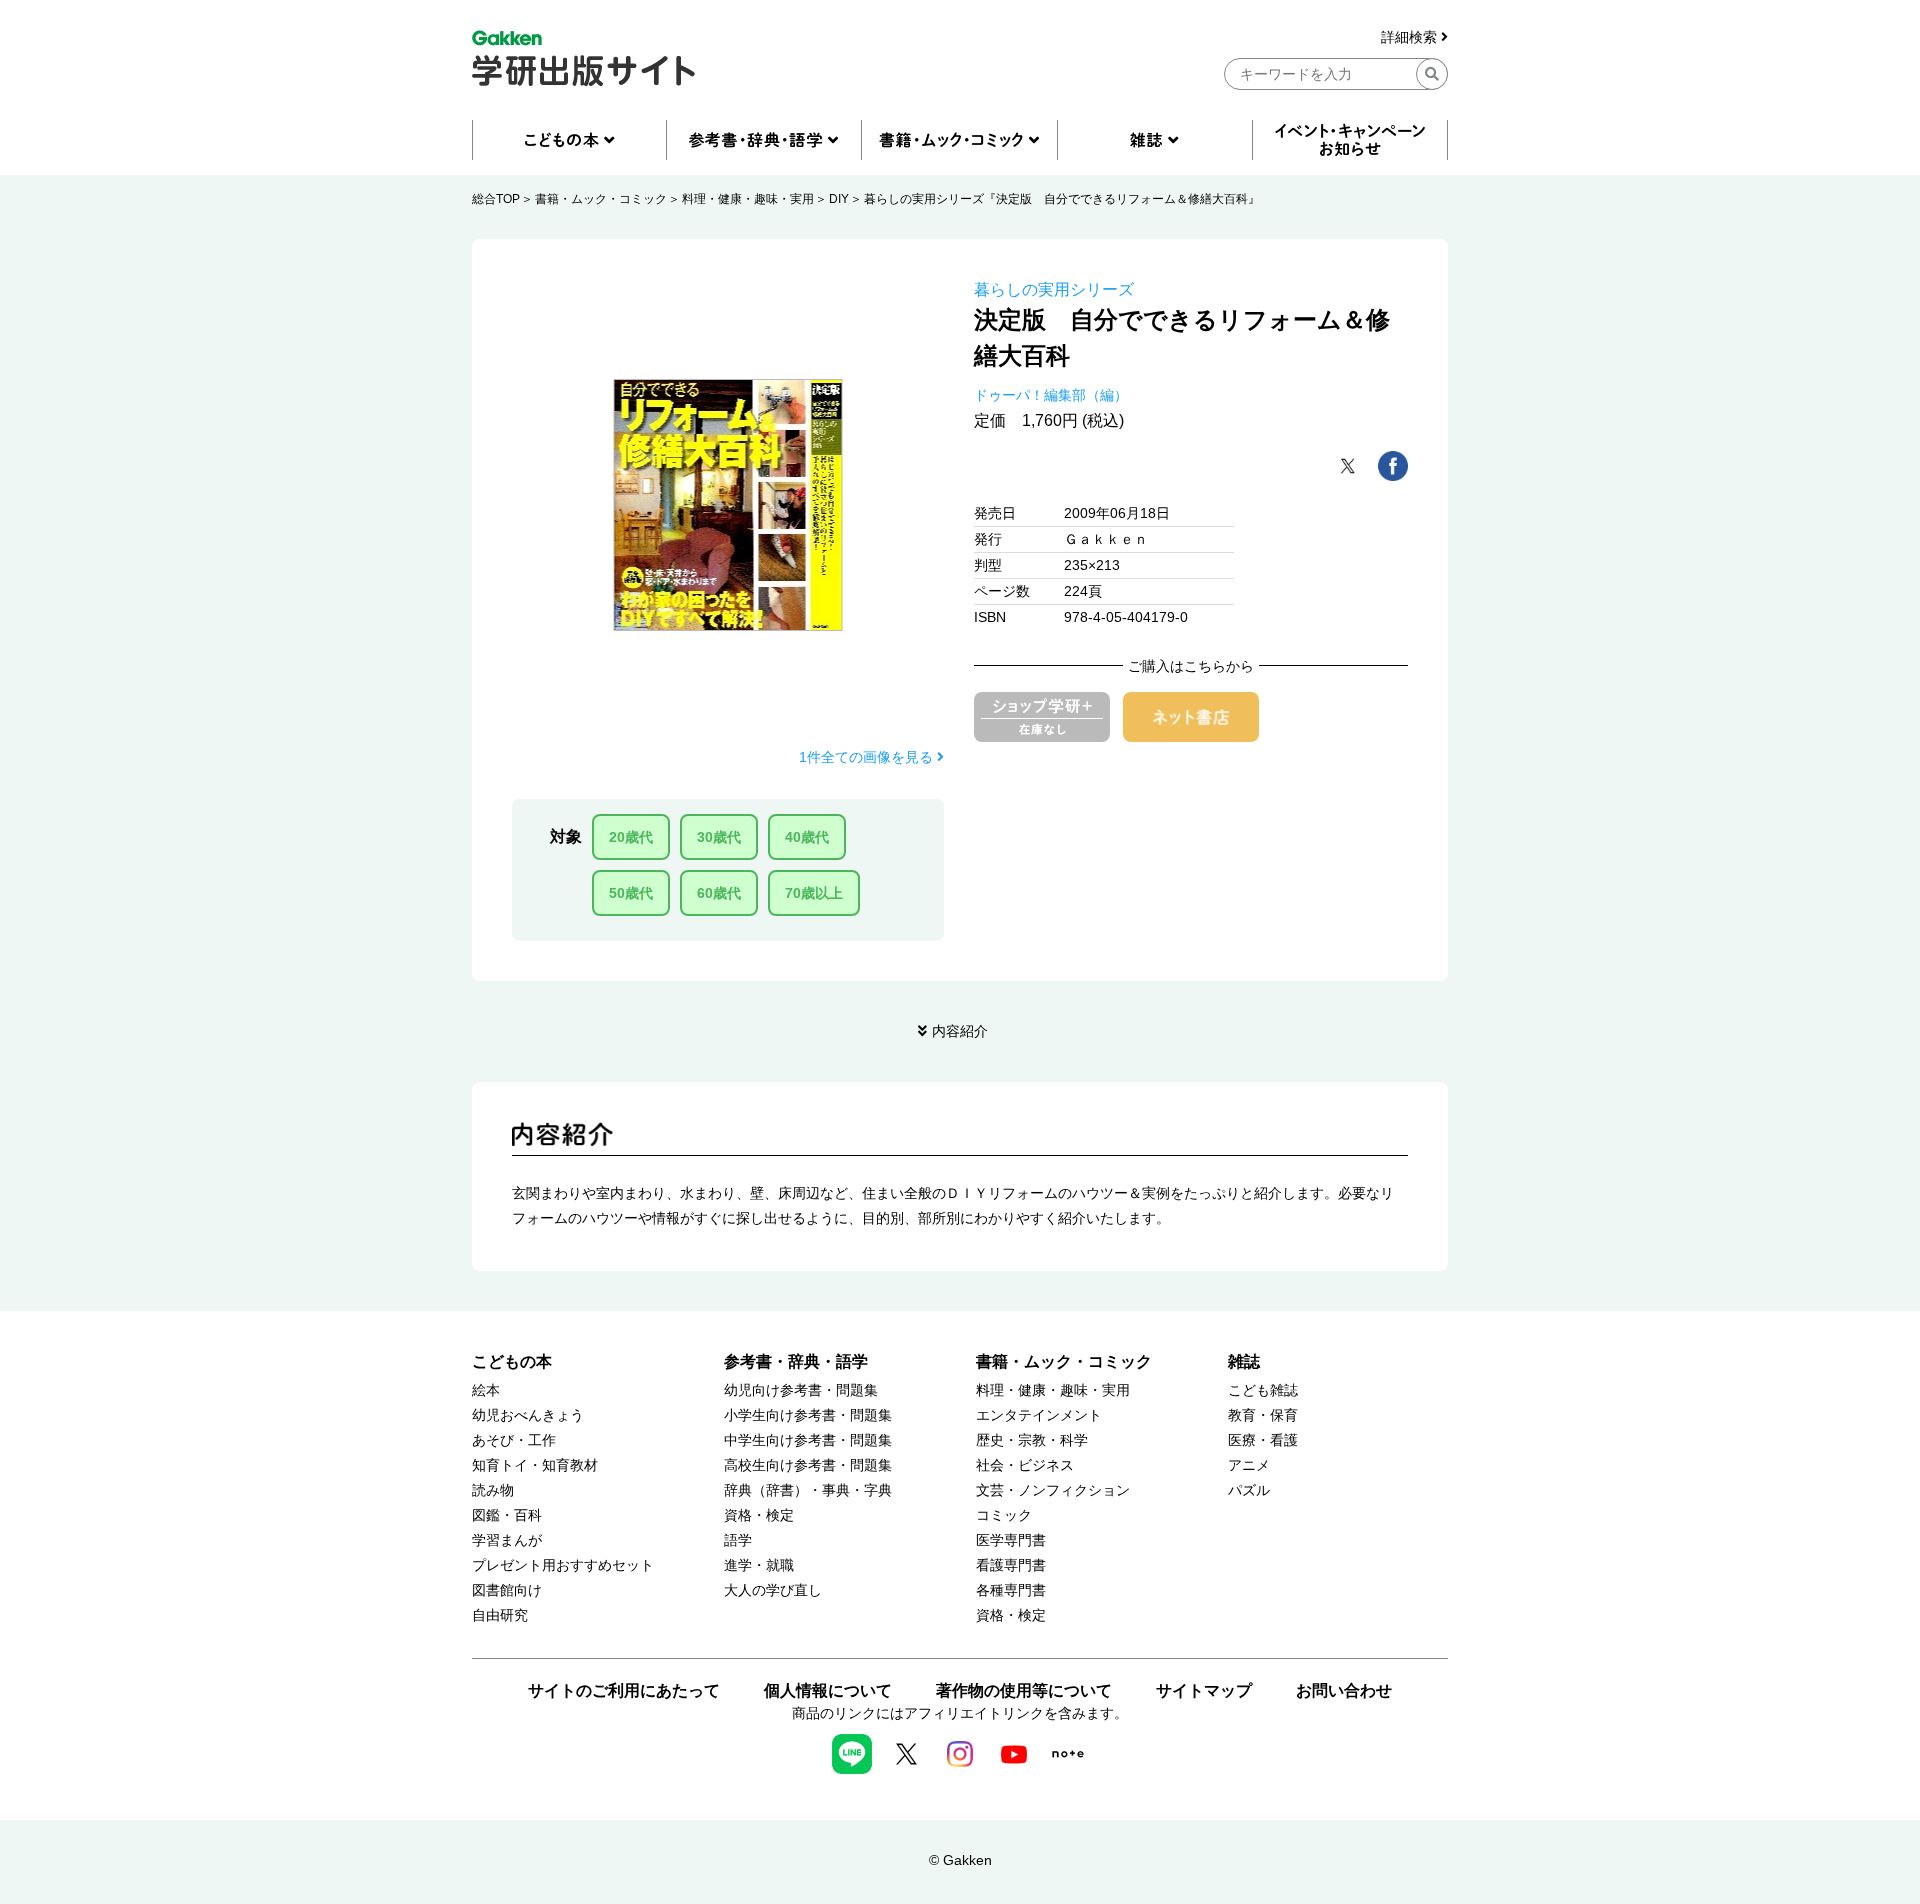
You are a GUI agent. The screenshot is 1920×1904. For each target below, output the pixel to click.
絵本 (486, 1390)
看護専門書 (1011, 1565)
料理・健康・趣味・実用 (748, 199)
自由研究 (500, 1615)
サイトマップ (1204, 1690)
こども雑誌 (1263, 1390)
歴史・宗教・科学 (1032, 1440)
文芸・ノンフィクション (1053, 1490)
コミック (1004, 1515)
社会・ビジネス (1025, 1465)
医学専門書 (1011, 1540)
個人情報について (828, 1690)
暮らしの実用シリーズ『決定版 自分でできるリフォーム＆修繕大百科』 (1062, 199)
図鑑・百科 (507, 1515)
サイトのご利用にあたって (624, 1690)
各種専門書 (1011, 1590)
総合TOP (496, 199)
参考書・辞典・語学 (796, 1361)
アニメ (1249, 1465)
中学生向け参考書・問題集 (808, 1440)
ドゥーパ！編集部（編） (1051, 395)
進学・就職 (759, 1565)
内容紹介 (960, 1031)
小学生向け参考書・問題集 (808, 1415)
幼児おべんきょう (528, 1415)
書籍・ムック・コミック (601, 199)
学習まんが (507, 1540)
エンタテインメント (1039, 1415)
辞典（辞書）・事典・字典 (808, 1490)
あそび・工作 (514, 1440)
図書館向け (507, 1590)
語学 (738, 1540)
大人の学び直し (773, 1590)
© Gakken (960, 1860)
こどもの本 (512, 1361)
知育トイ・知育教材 (535, 1465)
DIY (839, 199)
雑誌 (1244, 1361)
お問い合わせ (1344, 1690)
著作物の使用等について (1024, 1690)
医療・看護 (1263, 1440)
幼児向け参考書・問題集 (801, 1390)
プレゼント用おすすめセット (563, 1565)
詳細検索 (1411, 37)
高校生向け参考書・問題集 (808, 1465)
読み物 (493, 1490)
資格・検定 (759, 1515)
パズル (1249, 1490)
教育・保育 (1263, 1415)
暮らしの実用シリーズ (1054, 289)
